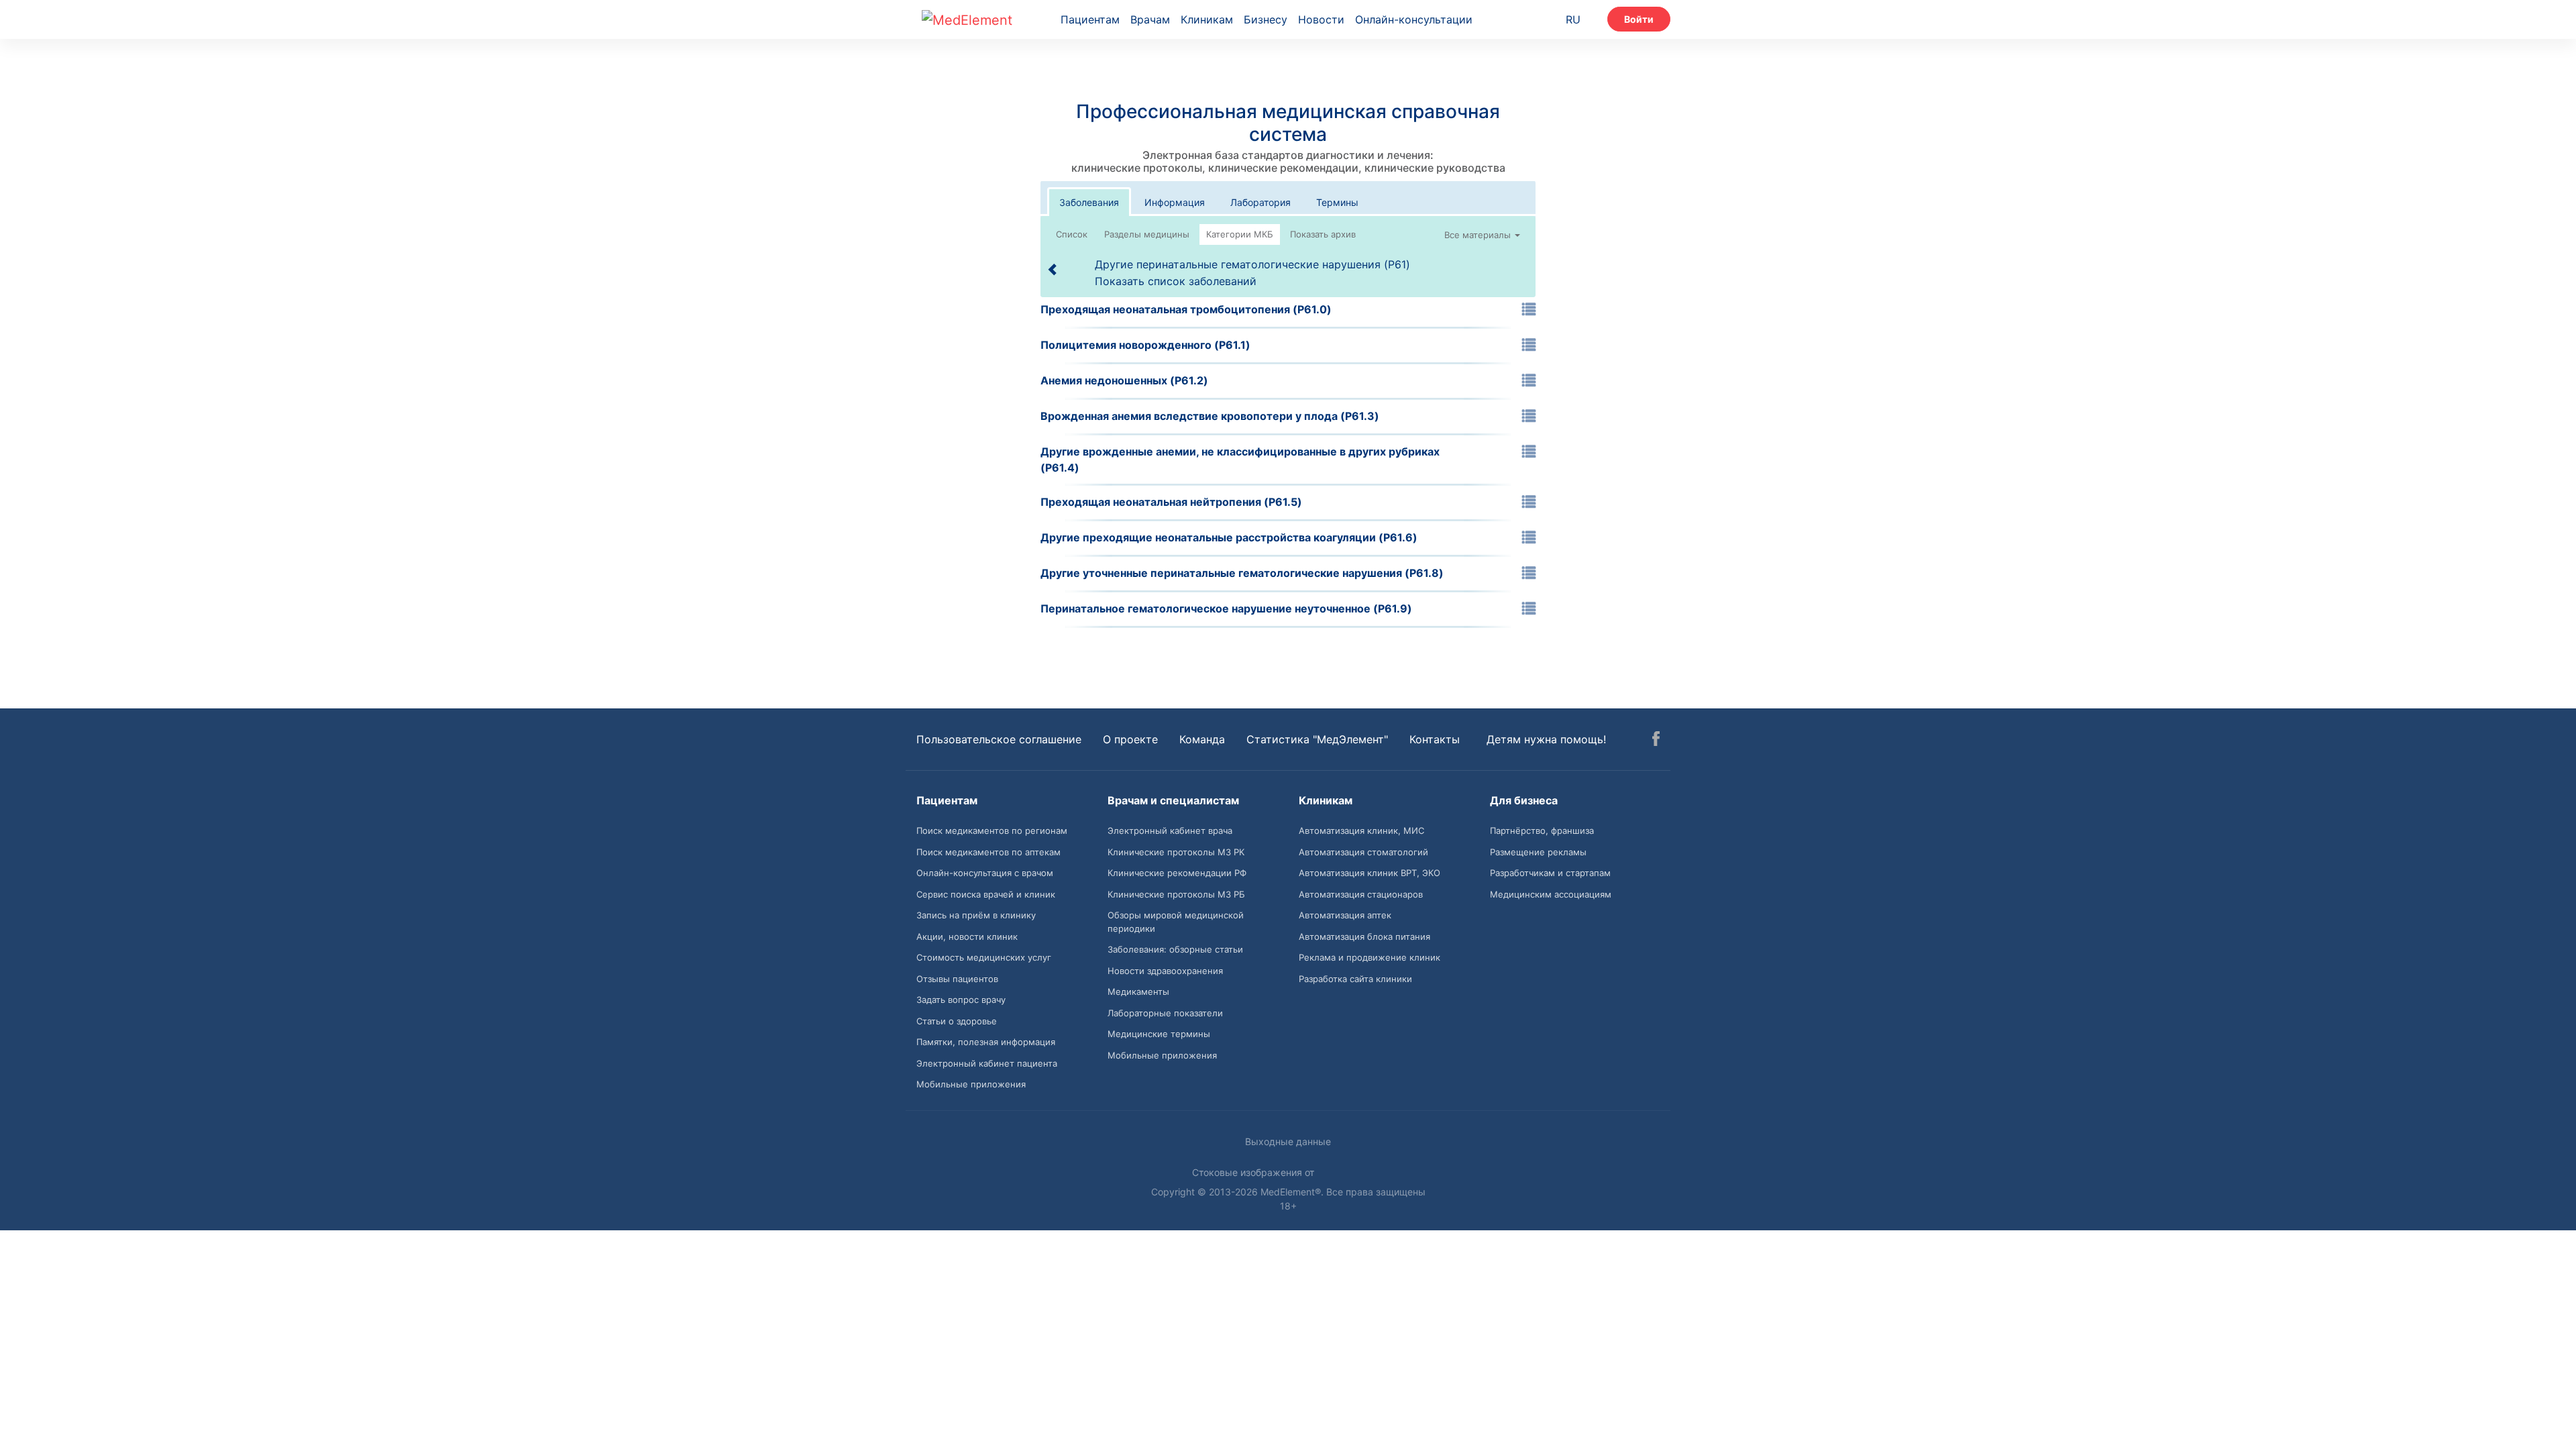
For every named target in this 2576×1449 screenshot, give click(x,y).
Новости (1321, 19)
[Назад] (1053, 269)
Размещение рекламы (1538, 852)
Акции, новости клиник (967, 936)
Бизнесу (1266, 19)
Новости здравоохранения (1165, 971)
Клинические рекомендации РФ (1177, 873)
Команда (1202, 739)
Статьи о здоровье (957, 1021)
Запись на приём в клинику (976, 915)
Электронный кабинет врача (1170, 830)
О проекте (1130, 739)
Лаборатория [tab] (1260, 202)
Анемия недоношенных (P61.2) (1124, 380)
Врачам (1150, 19)
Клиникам (1207, 19)
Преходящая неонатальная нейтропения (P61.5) (1171, 502)
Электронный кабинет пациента (987, 1063)
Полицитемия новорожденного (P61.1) (1145, 345)
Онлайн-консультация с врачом (985, 873)
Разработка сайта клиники (1355, 979)
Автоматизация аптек (1345, 915)
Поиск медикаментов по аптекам (988, 852)
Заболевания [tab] (1089, 202)
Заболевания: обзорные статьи (1175, 949)
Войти (1639, 19)
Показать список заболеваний (1176, 281)
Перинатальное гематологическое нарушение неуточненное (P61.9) (1226, 608)
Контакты (1435, 739)
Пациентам (1090, 19)
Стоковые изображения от (1254, 1172)
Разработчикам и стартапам (1550, 873)
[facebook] (1656, 741)
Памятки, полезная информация (986, 1042)
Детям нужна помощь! (1546, 739)
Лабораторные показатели (1165, 1013)
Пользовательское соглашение (999, 739)
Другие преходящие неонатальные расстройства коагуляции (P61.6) (1229, 537)
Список (1072, 234)
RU (1573, 19)
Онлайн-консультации (1414, 19)
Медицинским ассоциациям (1551, 894)
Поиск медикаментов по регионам (992, 830)
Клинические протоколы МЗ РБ (1176, 894)
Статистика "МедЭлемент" (1317, 739)
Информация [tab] (1175, 202)
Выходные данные (1288, 1141)
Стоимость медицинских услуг (984, 957)
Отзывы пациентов (957, 979)
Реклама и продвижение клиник (1370, 957)
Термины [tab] (1337, 202)
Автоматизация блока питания (1364, 936)
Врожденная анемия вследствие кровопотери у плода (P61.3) (1210, 416)
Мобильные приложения (971, 1084)
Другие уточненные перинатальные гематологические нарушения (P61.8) (1242, 573)
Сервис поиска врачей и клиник (986, 894)
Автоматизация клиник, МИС (1361, 830)
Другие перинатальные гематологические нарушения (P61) (1252, 264)
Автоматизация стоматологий (1363, 852)
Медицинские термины (1159, 1034)
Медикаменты (1138, 991)
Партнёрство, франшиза (1542, 830)
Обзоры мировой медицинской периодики (1176, 922)
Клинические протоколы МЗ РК (1176, 852)
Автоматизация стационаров (1361, 894)
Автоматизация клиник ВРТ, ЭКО (1370, 873)
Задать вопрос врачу (961, 1000)
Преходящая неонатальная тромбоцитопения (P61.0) (1186, 309)
